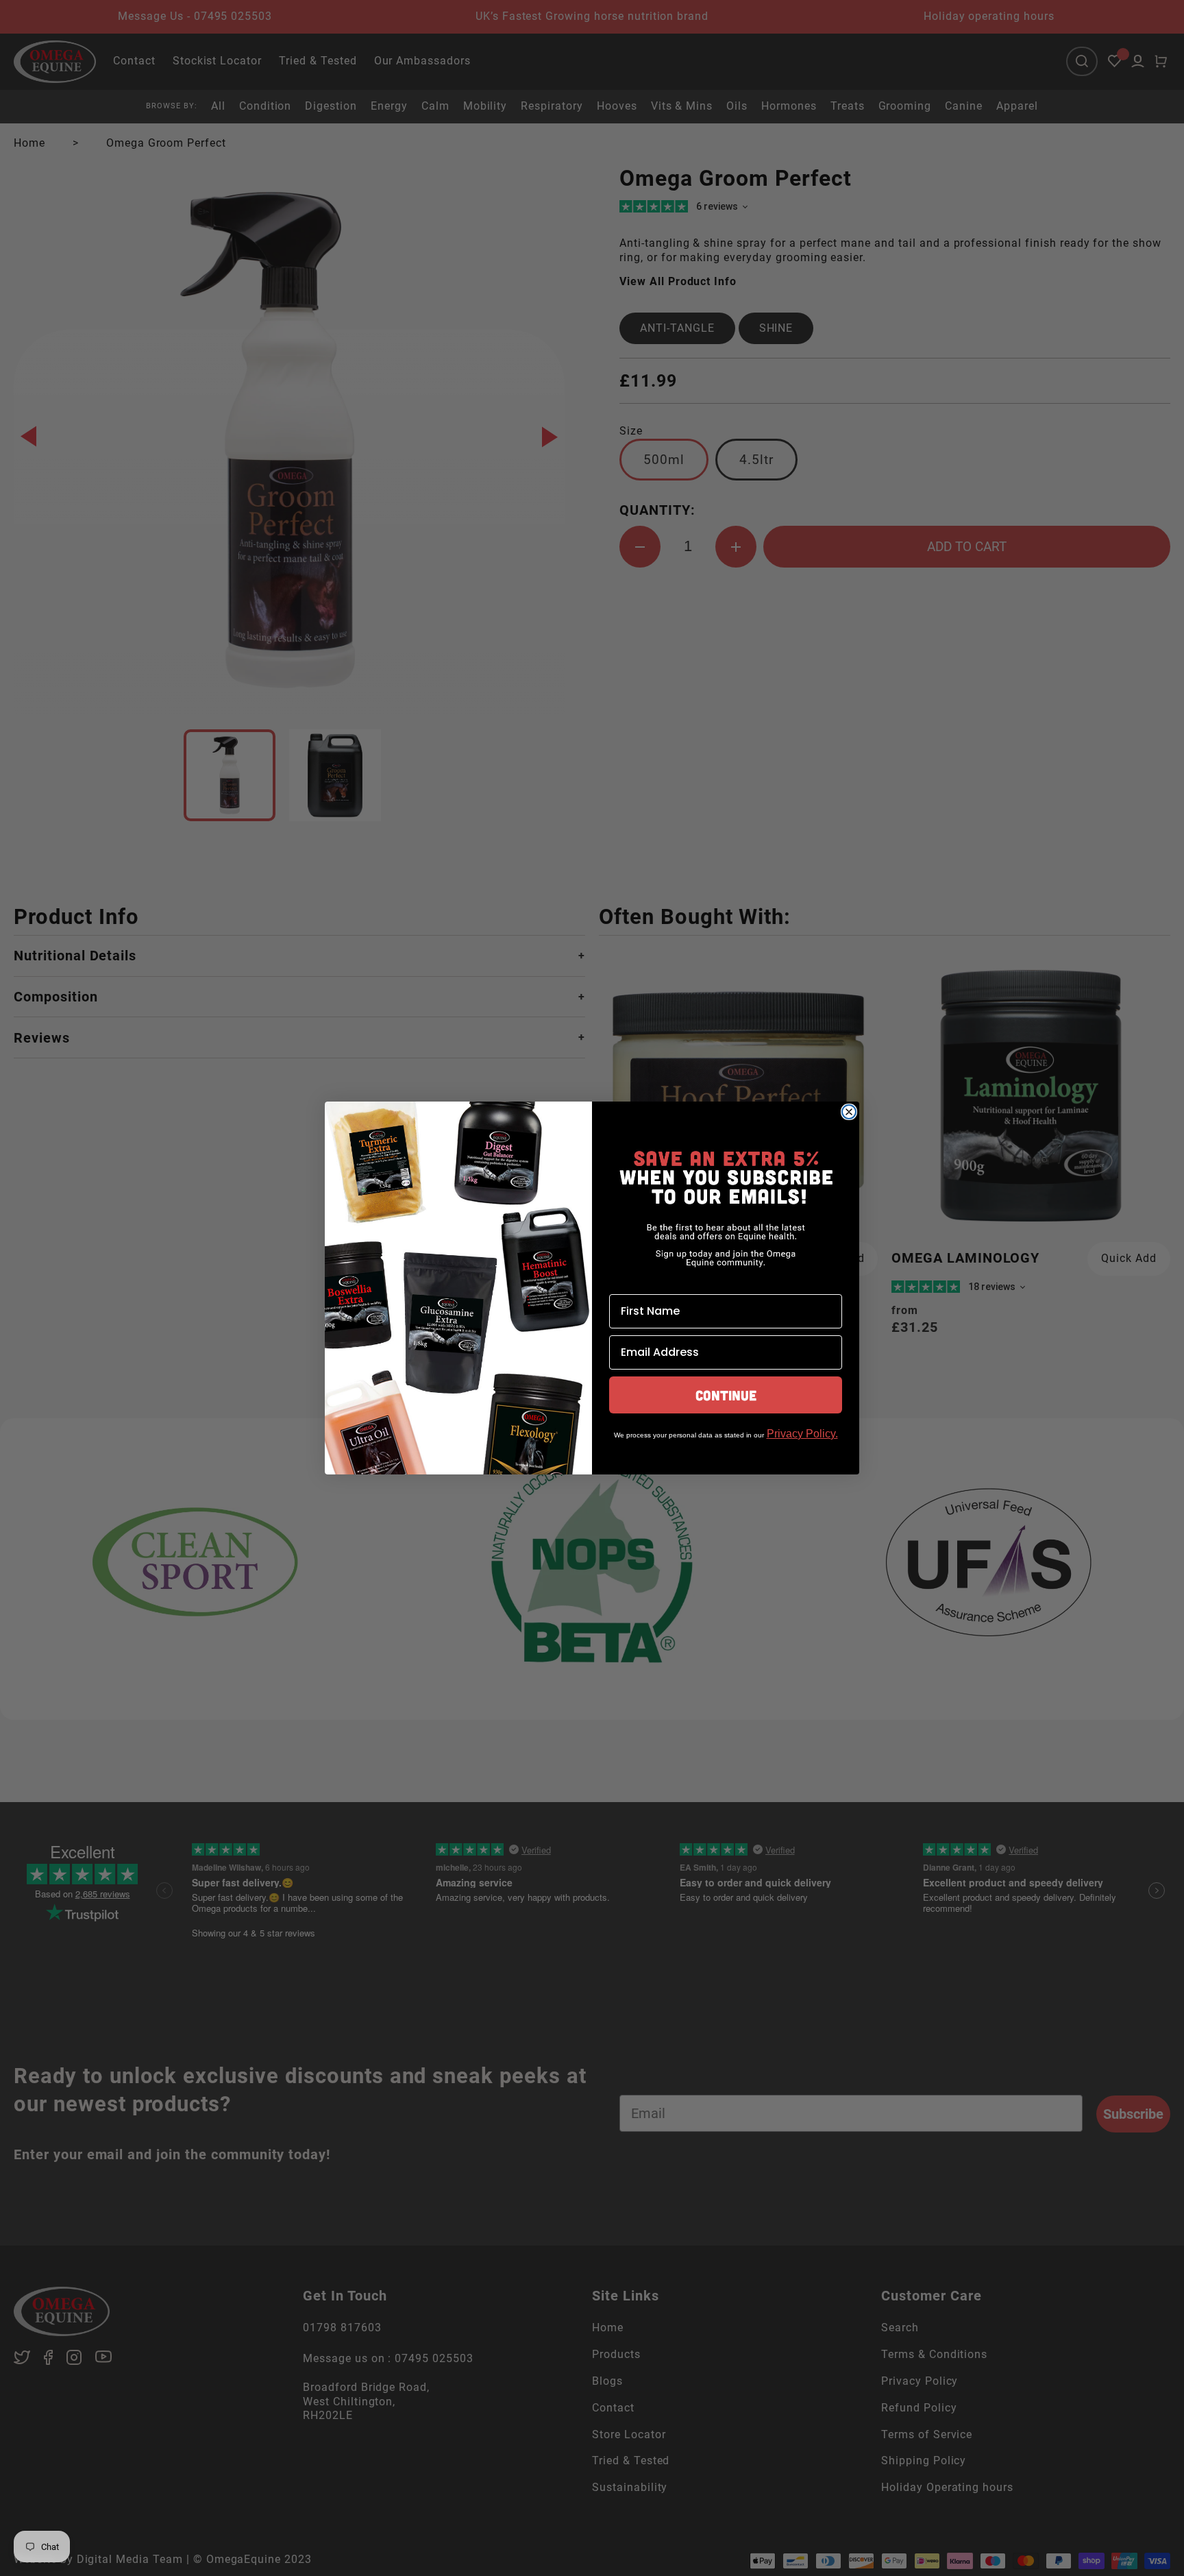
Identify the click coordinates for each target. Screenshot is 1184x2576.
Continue (726, 1395)
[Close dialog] (849, 1112)
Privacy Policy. (802, 1434)
